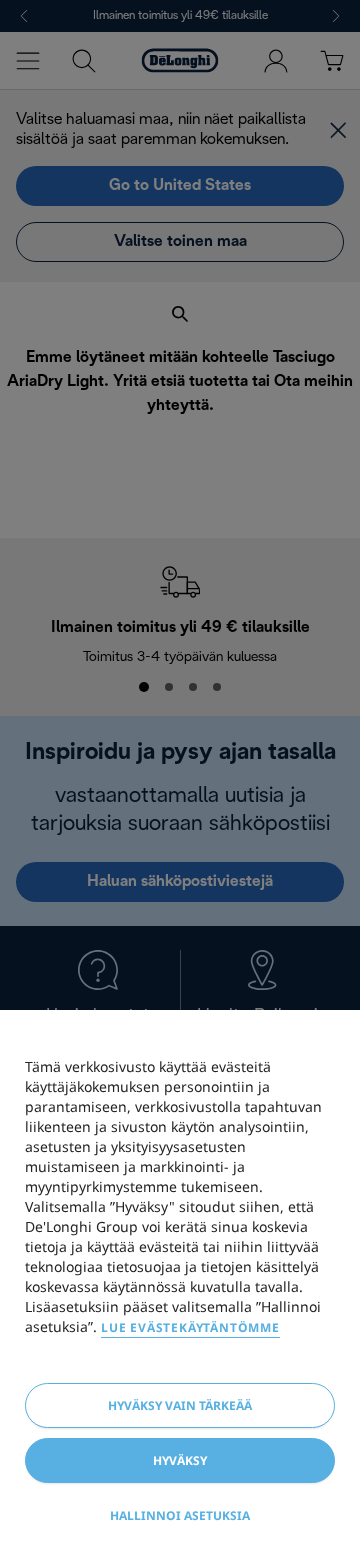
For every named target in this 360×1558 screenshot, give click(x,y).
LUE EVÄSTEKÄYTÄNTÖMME (190, 1327)
